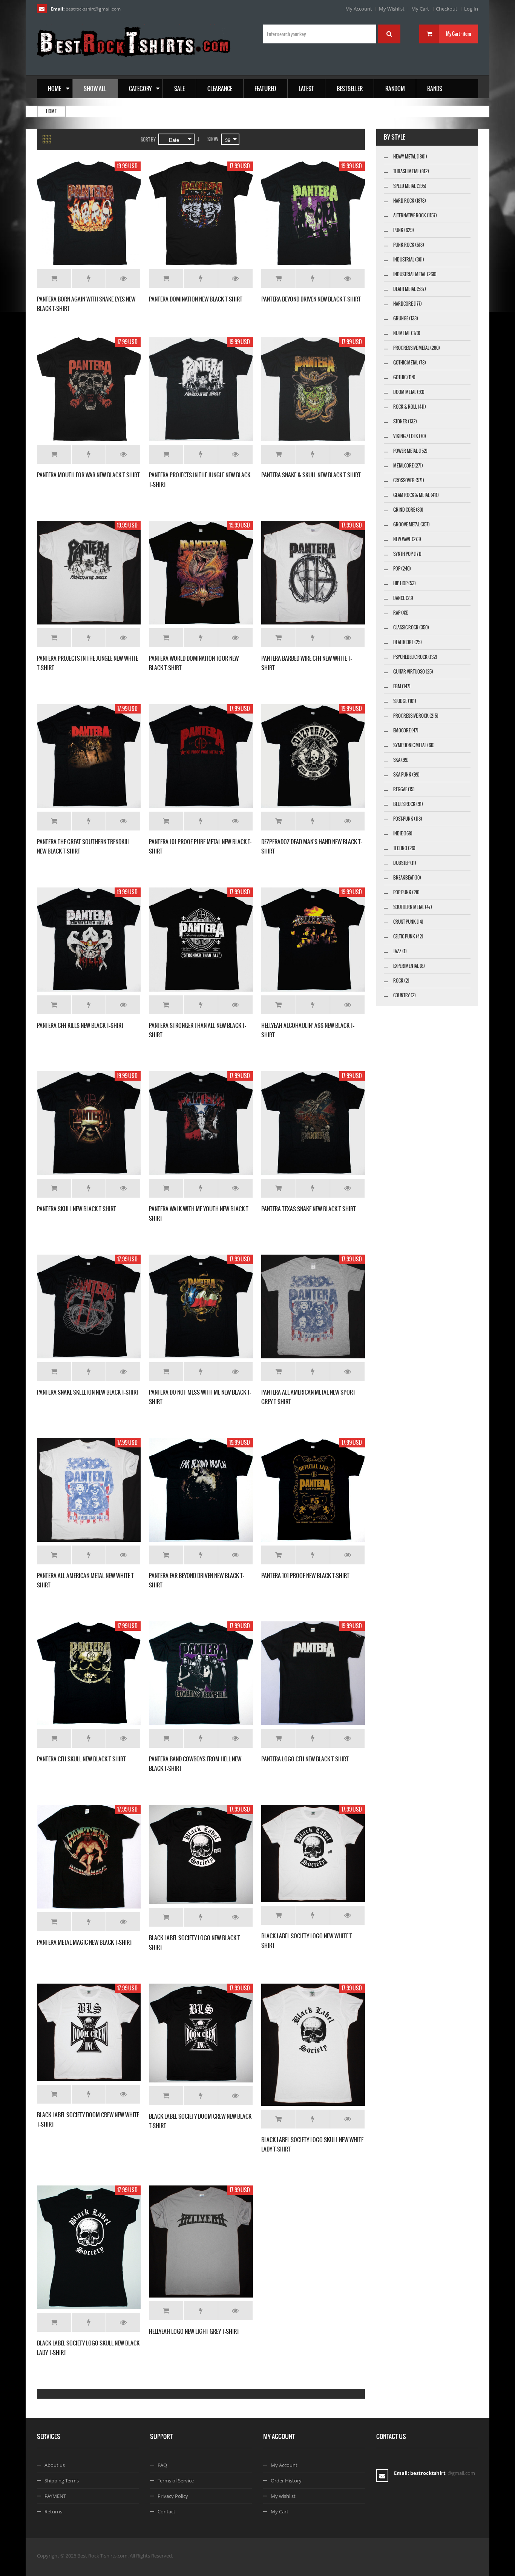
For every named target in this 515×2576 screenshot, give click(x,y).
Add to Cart (54, 278)
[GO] (389, 34)
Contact (166, 2511)
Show (213, 139)
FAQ (162, 2465)
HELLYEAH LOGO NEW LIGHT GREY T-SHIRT (194, 2331)
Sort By (148, 140)
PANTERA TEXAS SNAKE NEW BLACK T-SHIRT (309, 1209)
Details (123, 278)
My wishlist (283, 2496)
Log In (471, 9)
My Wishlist (392, 9)
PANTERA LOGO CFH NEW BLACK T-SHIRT (305, 1759)
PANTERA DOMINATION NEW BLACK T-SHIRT (196, 299)
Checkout (447, 9)
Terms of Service (176, 2481)
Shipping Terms (62, 2481)
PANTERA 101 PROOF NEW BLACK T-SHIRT (305, 1576)
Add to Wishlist (89, 278)
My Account (359, 9)
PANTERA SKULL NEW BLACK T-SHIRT (77, 1209)
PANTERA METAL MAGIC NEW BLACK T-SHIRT (85, 1942)
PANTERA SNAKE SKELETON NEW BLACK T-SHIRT (88, 1392)
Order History (286, 2481)
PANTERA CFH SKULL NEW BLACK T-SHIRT (81, 1759)
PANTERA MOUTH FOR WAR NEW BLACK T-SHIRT (88, 475)
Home (51, 111)
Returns (53, 2511)
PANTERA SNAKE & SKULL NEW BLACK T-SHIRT (311, 475)
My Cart (420, 9)
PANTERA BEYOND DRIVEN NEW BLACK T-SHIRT (311, 299)
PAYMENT (55, 2496)
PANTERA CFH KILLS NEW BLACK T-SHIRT (80, 1025)
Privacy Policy (173, 2496)
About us (55, 2465)
